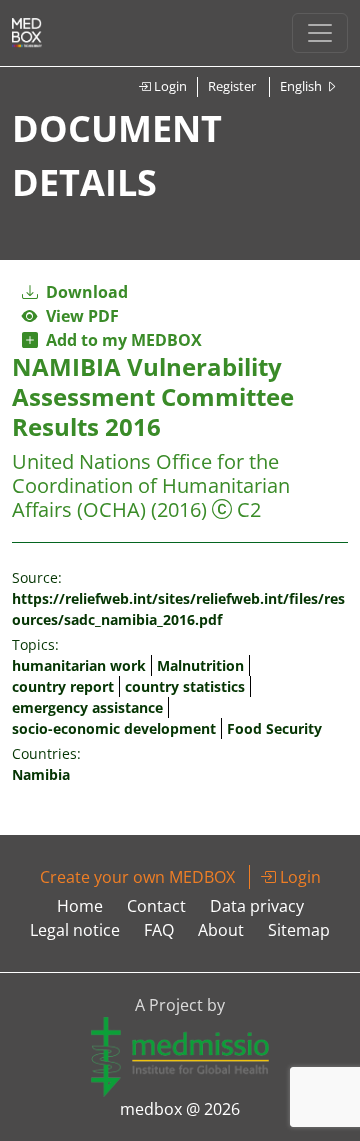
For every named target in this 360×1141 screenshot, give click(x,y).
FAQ (159, 930)
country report (63, 686)
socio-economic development (114, 728)
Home (80, 906)
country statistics (185, 686)
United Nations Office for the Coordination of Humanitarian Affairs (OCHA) (151, 485)
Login (169, 86)
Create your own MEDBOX (137, 877)
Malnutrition (200, 665)
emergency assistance (87, 707)
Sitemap (299, 930)
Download (85, 292)
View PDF (78, 316)
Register (232, 86)
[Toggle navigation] (320, 33)
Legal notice (75, 930)
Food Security (274, 728)
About (221, 930)
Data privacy (257, 906)
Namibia (41, 774)
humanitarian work (79, 665)
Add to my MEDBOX (120, 340)
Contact (156, 906)
